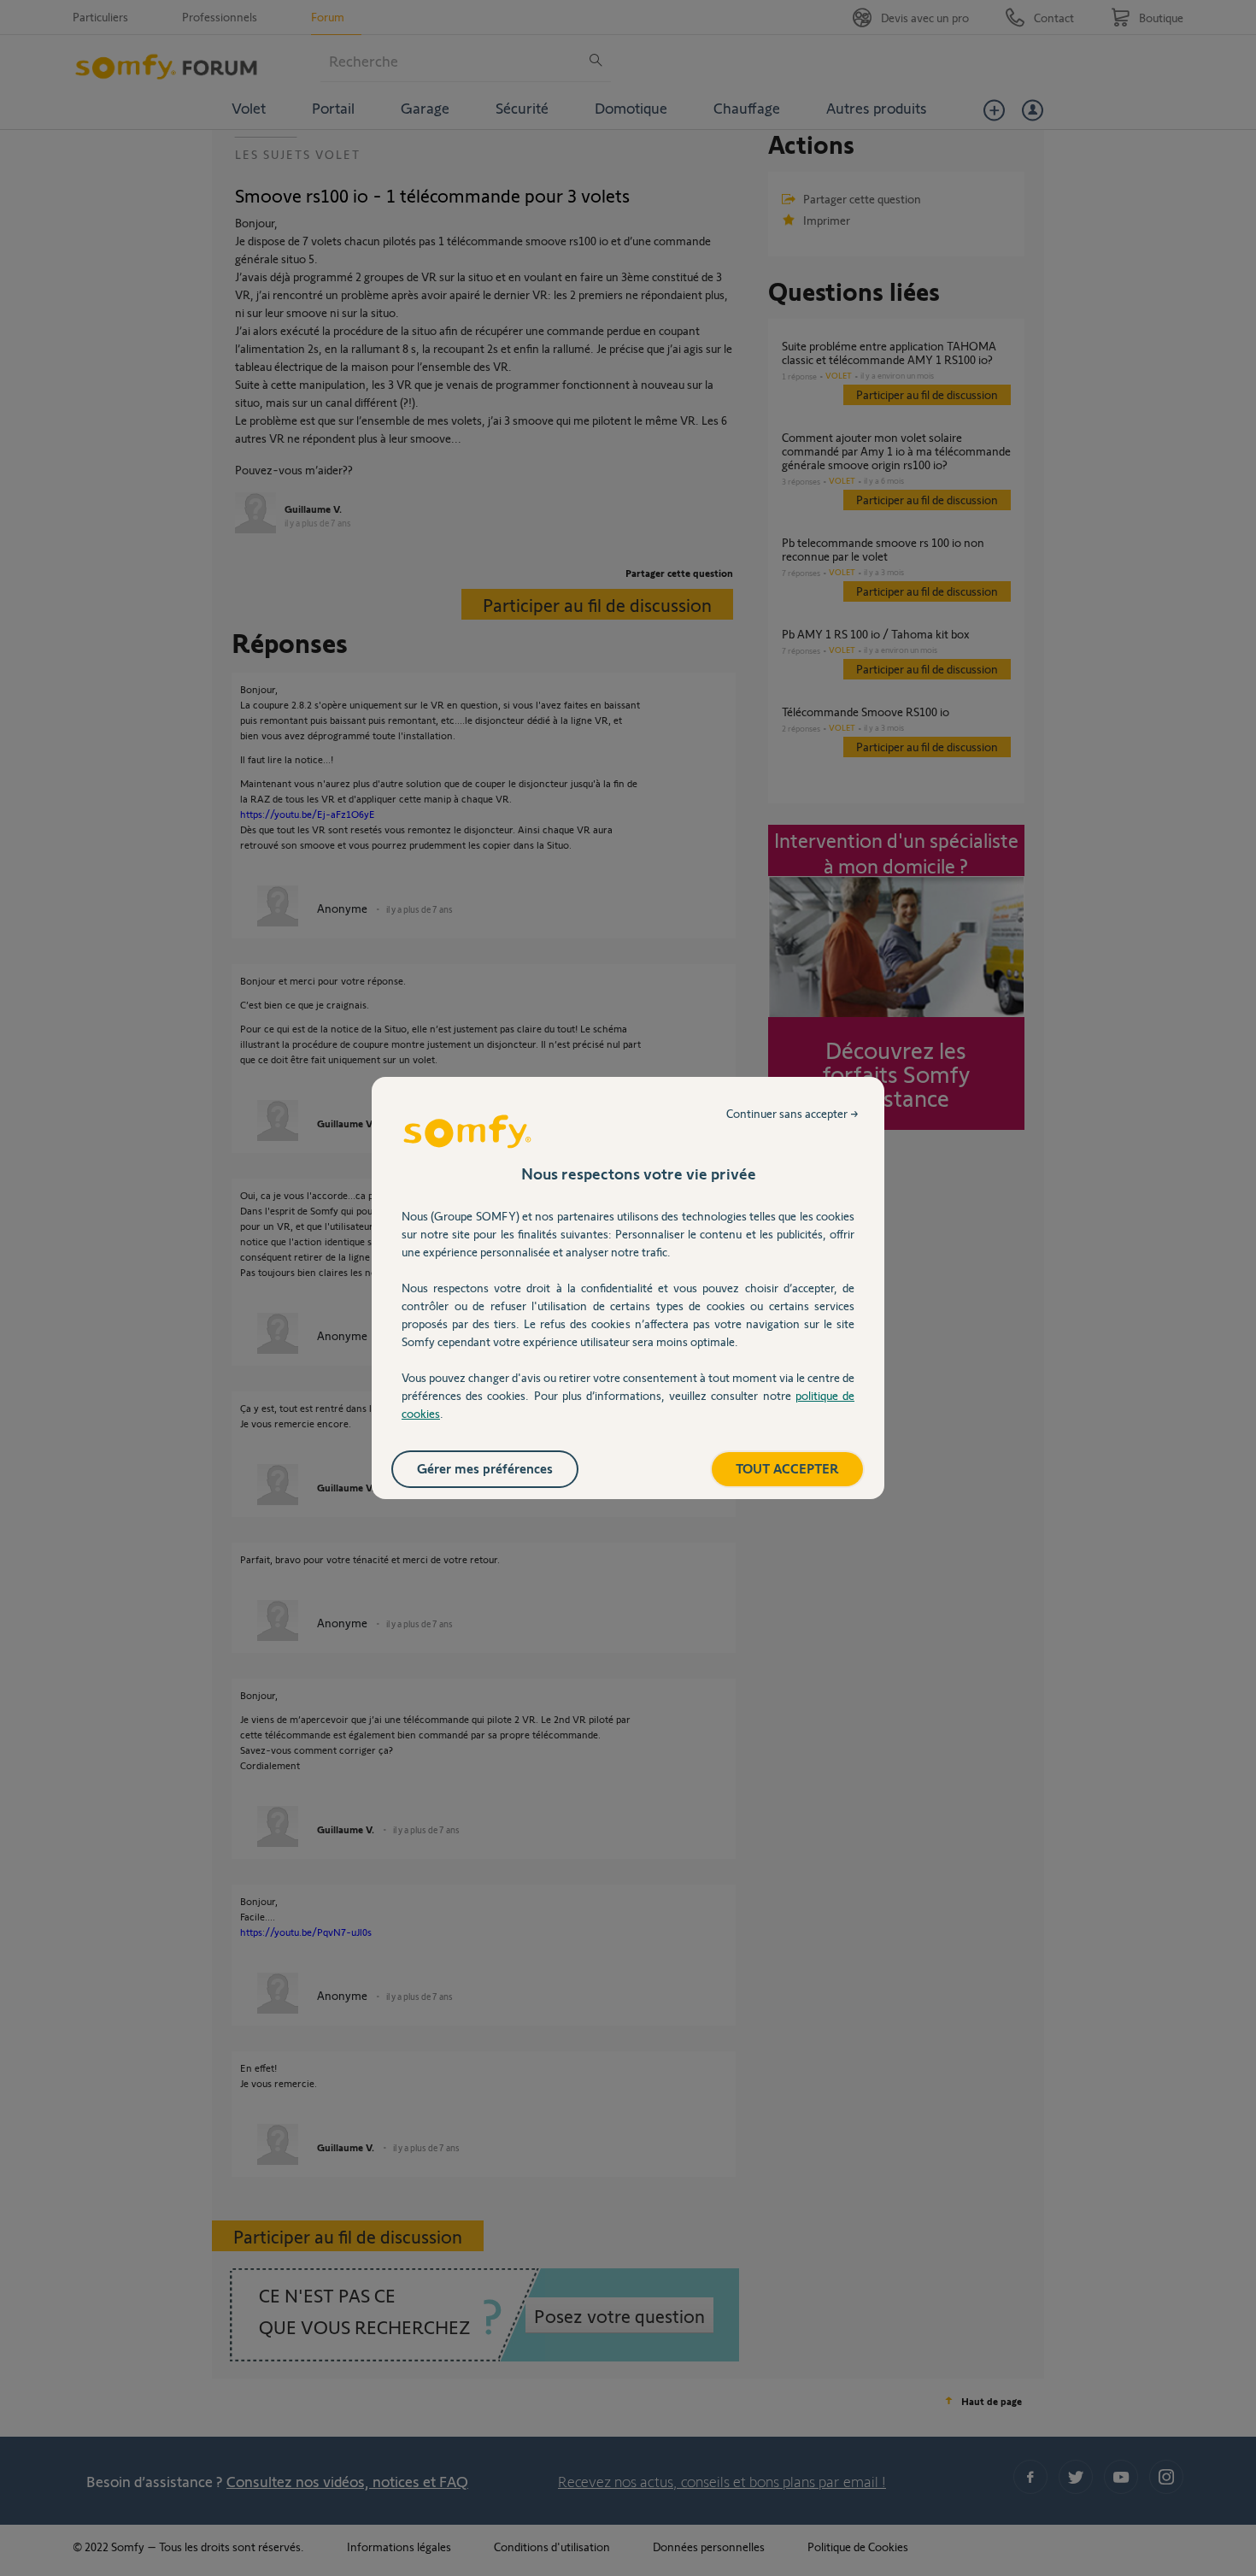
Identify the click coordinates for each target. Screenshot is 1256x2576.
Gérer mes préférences (485, 1468)
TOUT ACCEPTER (787, 1468)
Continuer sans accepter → (792, 1113)
